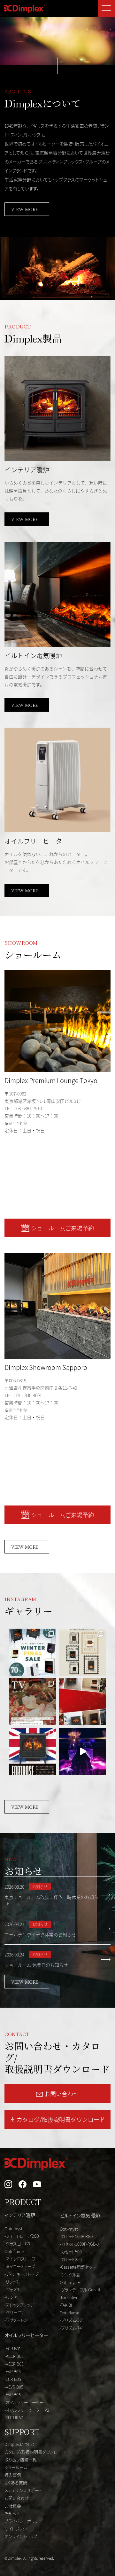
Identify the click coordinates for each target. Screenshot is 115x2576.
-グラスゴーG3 (17, 2244)
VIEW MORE (25, 209)
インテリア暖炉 (20, 2215)
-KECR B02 (14, 2356)
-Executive (69, 2297)
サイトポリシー (18, 2529)
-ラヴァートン (16, 2320)
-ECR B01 (13, 2348)
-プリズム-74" (72, 2328)
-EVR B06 (13, 2394)
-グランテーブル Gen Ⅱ (80, 2290)
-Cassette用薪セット (77, 2267)
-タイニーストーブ (20, 2266)
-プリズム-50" (72, 2320)
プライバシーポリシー (24, 2521)
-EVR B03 (13, 2371)
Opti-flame (14, 2251)
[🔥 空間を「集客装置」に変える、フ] (82, 1751)
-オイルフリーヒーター (24, 2402)
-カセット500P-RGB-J (78, 2236)
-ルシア (11, 2297)
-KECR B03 (14, 2364)
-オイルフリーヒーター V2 (27, 2410)
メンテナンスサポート (23, 2490)
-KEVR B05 (14, 2387)
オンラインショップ (21, 2536)
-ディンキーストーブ (21, 2274)
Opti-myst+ (70, 2282)
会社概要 (13, 2505)
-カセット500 (71, 2252)
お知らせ (12, 2513)
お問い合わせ (17, 2498)
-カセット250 (71, 2259)
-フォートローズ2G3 (22, 2236)
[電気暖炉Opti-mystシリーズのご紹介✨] (33, 1751)
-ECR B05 (13, 2379)
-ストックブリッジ (19, 2305)
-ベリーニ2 (14, 2312)
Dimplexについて (20, 2444)
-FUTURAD (14, 2418)
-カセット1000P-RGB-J (79, 2244)
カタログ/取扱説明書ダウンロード (35, 2452)
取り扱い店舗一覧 (21, 2459)
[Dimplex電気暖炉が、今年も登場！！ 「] (33, 1702)
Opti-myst (13, 2228)
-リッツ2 (11, 2282)
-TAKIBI (66, 2305)
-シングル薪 (70, 2275)
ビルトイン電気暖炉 (80, 2215)
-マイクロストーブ (20, 2259)
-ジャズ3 (12, 2289)
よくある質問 (16, 2482)
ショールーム (16, 2467)
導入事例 (13, 2475)
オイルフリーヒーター (26, 2335)
